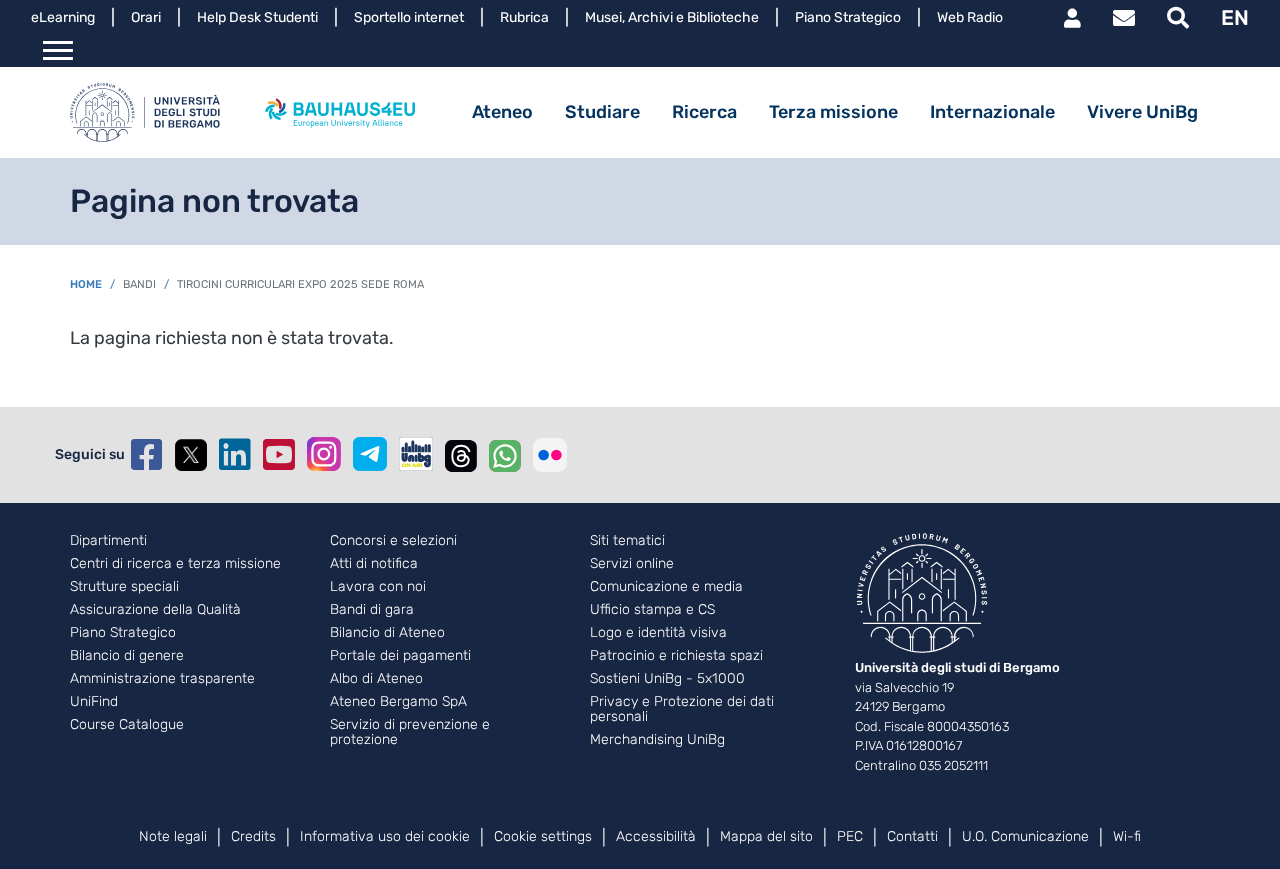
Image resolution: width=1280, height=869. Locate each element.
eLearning (63, 17)
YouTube (279, 455)
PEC (850, 836)
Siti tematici (627, 541)
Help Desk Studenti (257, 17)
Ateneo (502, 112)
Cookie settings (543, 836)
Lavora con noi (378, 587)
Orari (146, 17)
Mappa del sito (766, 836)
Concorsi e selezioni (393, 541)
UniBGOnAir (416, 454)
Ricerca (704, 112)
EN (1235, 17)
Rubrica (524, 17)
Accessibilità (656, 836)
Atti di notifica (374, 564)
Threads (461, 455)
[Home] (145, 112)
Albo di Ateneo (376, 679)
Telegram (370, 454)
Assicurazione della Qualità (155, 610)
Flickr (550, 455)
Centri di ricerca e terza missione (175, 564)
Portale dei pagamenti (400, 656)
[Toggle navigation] (58, 51)
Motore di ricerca (1178, 18)
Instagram (324, 454)
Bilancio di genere (127, 656)
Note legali (173, 836)
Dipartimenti (108, 541)
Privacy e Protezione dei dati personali (682, 709)
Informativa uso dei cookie (385, 836)
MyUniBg (1072, 18)
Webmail (1124, 18)
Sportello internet (409, 17)
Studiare (602, 112)
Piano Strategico (848, 17)
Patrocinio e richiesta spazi (676, 656)
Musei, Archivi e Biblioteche (672, 17)
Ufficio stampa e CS (652, 610)
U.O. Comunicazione (1025, 836)
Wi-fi (1127, 836)
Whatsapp (505, 455)
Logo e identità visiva (658, 633)
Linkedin (235, 455)
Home (86, 284)
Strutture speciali (124, 587)
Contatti (912, 836)
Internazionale (992, 112)
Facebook (147, 455)
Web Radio (970, 17)
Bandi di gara (372, 610)
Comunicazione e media (666, 587)
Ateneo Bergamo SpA (398, 702)
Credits (253, 836)
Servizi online (632, 564)
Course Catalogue (127, 725)
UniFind (94, 702)
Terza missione (833, 112)
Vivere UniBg (1142, 112)
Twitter (191, 455)
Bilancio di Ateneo (387, 633)
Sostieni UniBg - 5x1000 (667, 679)
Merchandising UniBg (657, 740)
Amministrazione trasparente (162, 679)
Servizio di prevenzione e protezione (410, 732)
